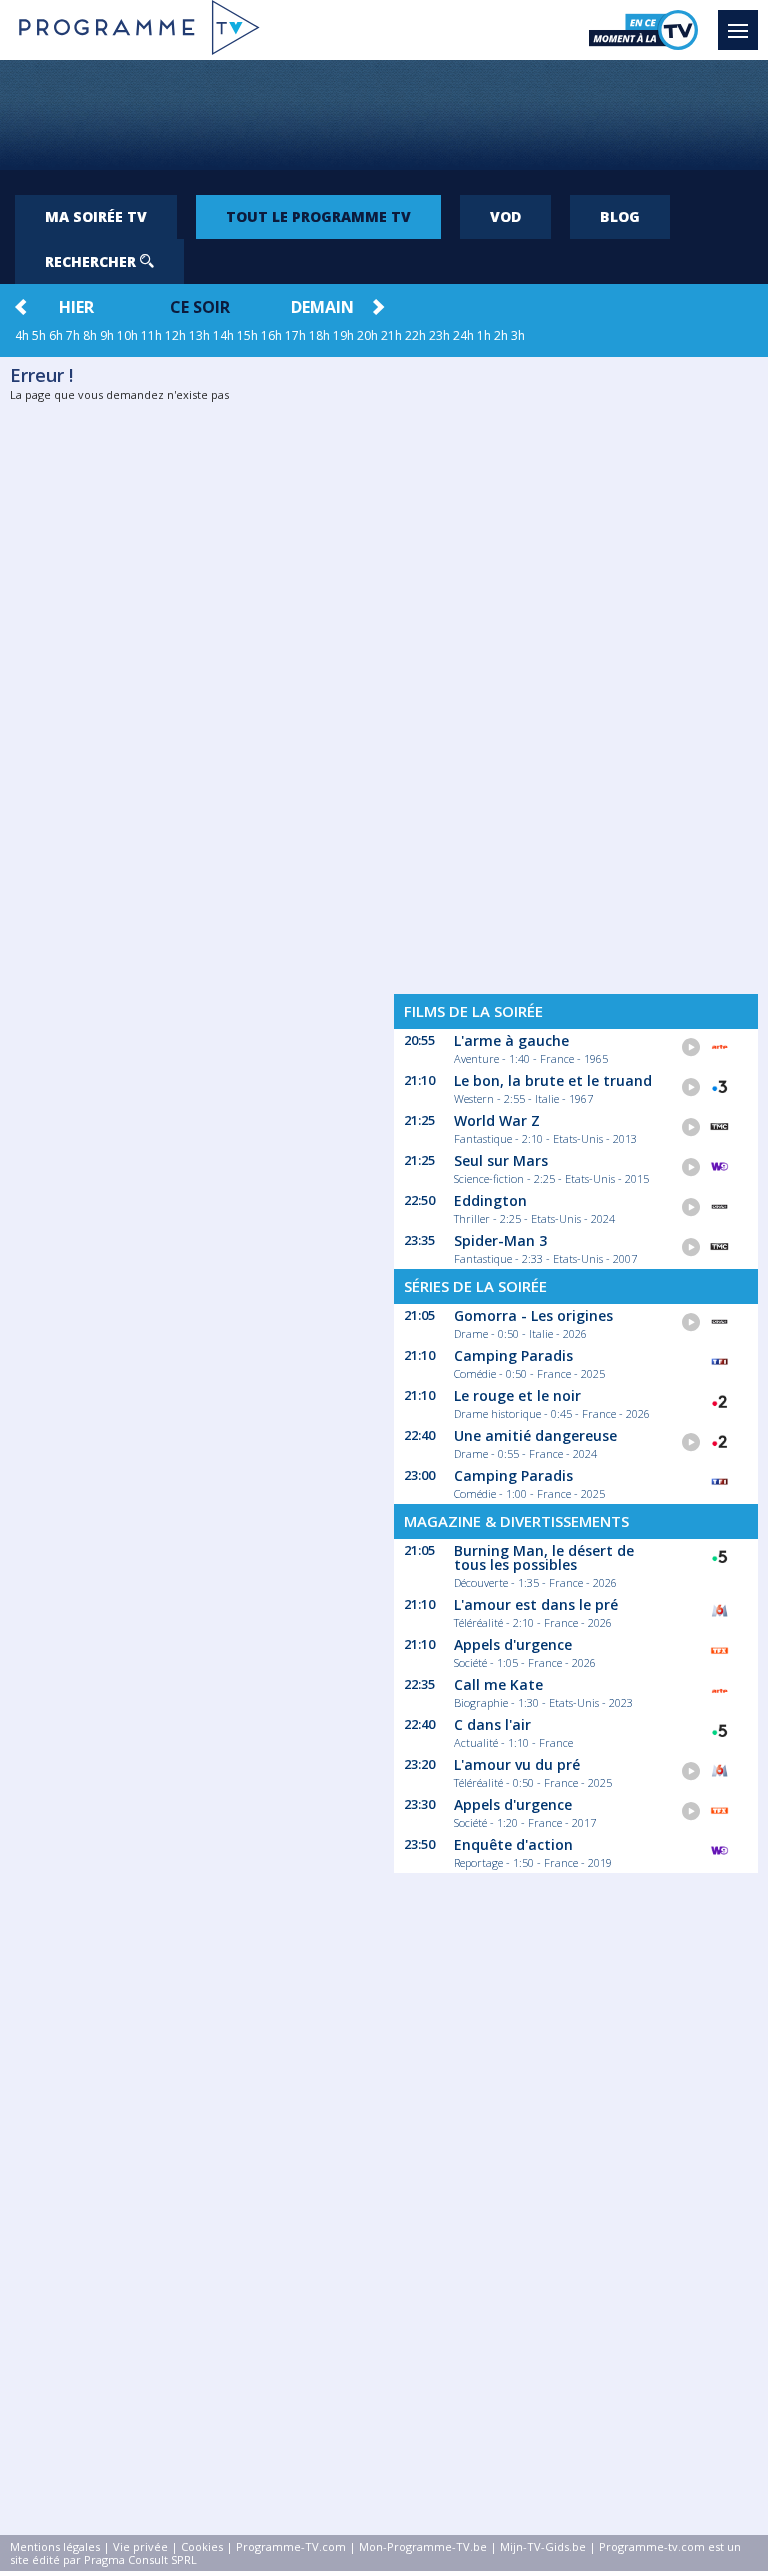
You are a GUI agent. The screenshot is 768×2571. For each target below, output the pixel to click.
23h (439, 335)
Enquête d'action (513, 1844)
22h (415, 335)
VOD (505, 216)
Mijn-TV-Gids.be (543, 2546)
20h (367, 335)
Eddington (490, 1200)
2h (501, 335)
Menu (738, 30)
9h (107, 335)
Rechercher (92, 261)
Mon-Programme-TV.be (423, 2546)
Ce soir (200, 307)
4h (22, 335)
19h (343, 335)
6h (56, 335)
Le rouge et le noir (517, 1395)
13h (199, 335)
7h (73, 335)
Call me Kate (498, 1684)
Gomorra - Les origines (533, 1315)
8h (90, 335)
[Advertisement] (384, 115)
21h (391, 335)
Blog (620, 216)
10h (127, 335)
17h (295, 335)
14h (223, 335)
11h (151, 335)
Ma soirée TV (96, 216)
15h (247, 335)
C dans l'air (492, 1724)
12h (175, 335)
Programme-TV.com (291, 2546)
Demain (322, 307)
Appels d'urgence (513, 1644)
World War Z (497, 1120)
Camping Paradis (513, 1355)
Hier (76, 307)
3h (518, 335)
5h (39, 335)
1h (484, 335)
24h (463, 335)
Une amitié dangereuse (535, 1435)
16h (271, 335)
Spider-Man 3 (500, 1240)
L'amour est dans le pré (536, 1604)
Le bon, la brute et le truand (553, 1080)
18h (319, 335)
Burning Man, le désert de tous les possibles (544, 1557)
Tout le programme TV (318, 216)
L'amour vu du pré (517, 1764)
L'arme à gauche (511, 1040)
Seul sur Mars (501, 1160)
